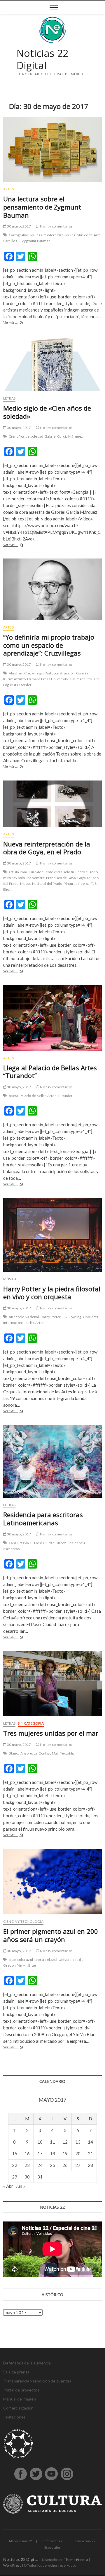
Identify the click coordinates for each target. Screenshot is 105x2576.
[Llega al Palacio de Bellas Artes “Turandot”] (52, 1018)
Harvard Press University (48, 679)
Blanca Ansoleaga (23, 1753)
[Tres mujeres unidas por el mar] (52, 1683)
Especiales (52, 2547)
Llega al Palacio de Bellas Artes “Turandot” (50, 1072)
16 (27, 2153)
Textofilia (68, 1753)
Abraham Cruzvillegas (26, 673)
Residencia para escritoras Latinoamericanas (43, 1519)
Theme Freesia (76, 2560)
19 (65, 2153)
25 (52, 2165)
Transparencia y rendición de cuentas (37, 2381)
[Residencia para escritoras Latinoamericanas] (52, 1461)
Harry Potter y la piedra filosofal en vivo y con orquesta (52, 1293)
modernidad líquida (59, 235)
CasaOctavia (19, 1543)
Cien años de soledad (26, 436)
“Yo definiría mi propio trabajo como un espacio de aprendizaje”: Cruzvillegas (49, 645)
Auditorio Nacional (24, 1317)
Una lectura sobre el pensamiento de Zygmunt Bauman (42, 207)
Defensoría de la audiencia (27, 2363)
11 (52, 2142)
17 (40, 2153)
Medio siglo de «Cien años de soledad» (47, 412)
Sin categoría (31, 1723)
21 (90, 2153)
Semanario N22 (84, 2541)
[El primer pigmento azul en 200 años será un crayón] (52, 1882)
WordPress (12, 2565)
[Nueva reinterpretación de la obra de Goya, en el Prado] (52, 804)
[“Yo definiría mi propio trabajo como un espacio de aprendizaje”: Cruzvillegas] (52, 589)
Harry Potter (51, 1317)
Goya (82, 878)
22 (15, 2165)
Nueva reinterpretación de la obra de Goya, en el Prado (47, 848)
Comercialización (18, 2408)
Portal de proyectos (21, 2390)
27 (78, 2165)
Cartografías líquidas (25, 235)
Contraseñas (52, 2541)
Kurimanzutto (81, 679)
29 (15, 2177)
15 (15, 2153)
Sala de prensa (16, 2372)
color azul (25, 1960)
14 (90, 2142)
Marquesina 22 (20, 2541)
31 (40, 2177)
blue (12, 1960)
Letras (9, 398)
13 (78, 2142)
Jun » (20, 2186)
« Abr (8, 2186)
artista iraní (18, 872)
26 (65, 2165)
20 (78, 2153)
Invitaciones (14, 2417)
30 (27, 2177)
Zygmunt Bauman (36, 241)
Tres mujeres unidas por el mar (51, 1733)
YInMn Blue (27, 1965)
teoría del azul (46, 1960)
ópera (13, 1096)
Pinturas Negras (77, 884)
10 (40, 2142)
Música (10, 1279)
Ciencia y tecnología (23, 1921)
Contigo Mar (48, 1753)
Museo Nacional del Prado (41, 884)
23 (27, 2165)
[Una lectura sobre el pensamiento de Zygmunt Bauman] (52, 149)
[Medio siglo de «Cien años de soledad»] (52, 364)
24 (40, 2165)
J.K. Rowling (72, 1317)
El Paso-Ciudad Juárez (48, 1543)
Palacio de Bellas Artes (38, 1096)
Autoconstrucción (60, 673)
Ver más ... (20, 323)
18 (52, 2153)
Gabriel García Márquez (64, 436)
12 (65, 2142)
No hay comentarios (56, 226)
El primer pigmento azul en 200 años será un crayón (51, 1935)
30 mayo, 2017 (19, 226)
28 (90, 2165)
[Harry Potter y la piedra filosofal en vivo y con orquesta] (52, 1235)
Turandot (65, 1096)
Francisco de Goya (61, 878)
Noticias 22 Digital (42, 59)
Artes (8, 189)
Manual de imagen (20, 2399)
